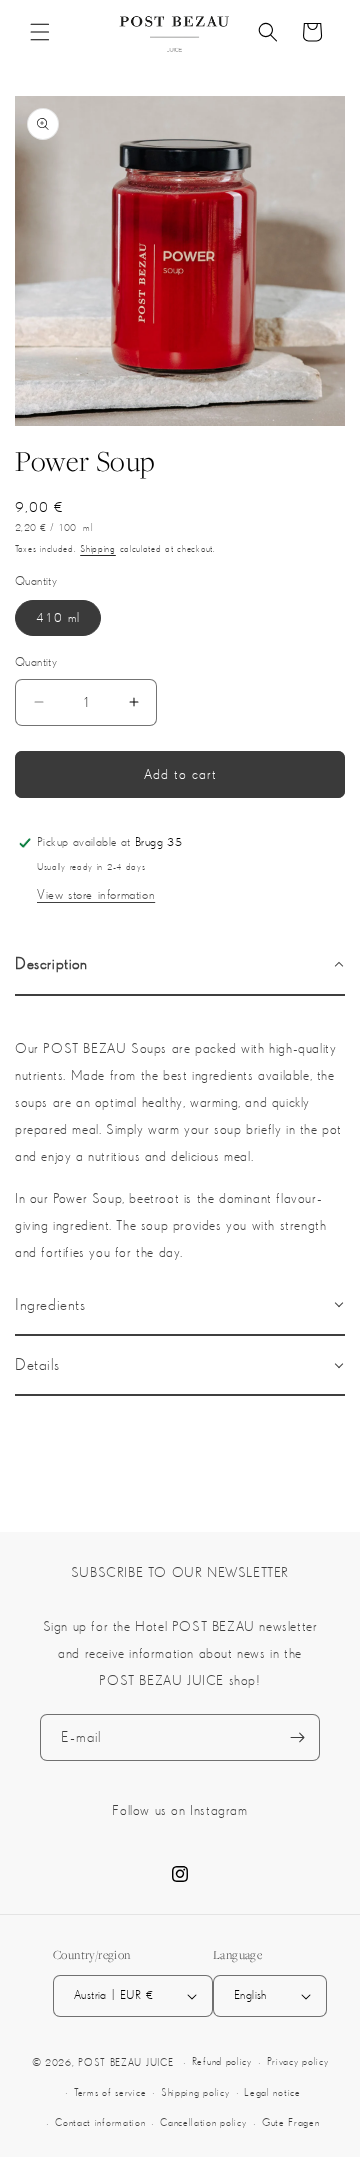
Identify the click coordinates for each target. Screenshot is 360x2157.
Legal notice (272, 2092)
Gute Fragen (291, 2122)
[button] (40, 32)
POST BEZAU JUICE (125, 2062)
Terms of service (110, 2092)
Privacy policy (298, 2061)
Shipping (98, 548)
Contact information (100, 2122)
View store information (96, 894)
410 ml (58, 617)
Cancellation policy (203, 2122)
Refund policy (222, 2061)
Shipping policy (195, 2092)
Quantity (36, 662)
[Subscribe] (297, 1737)
